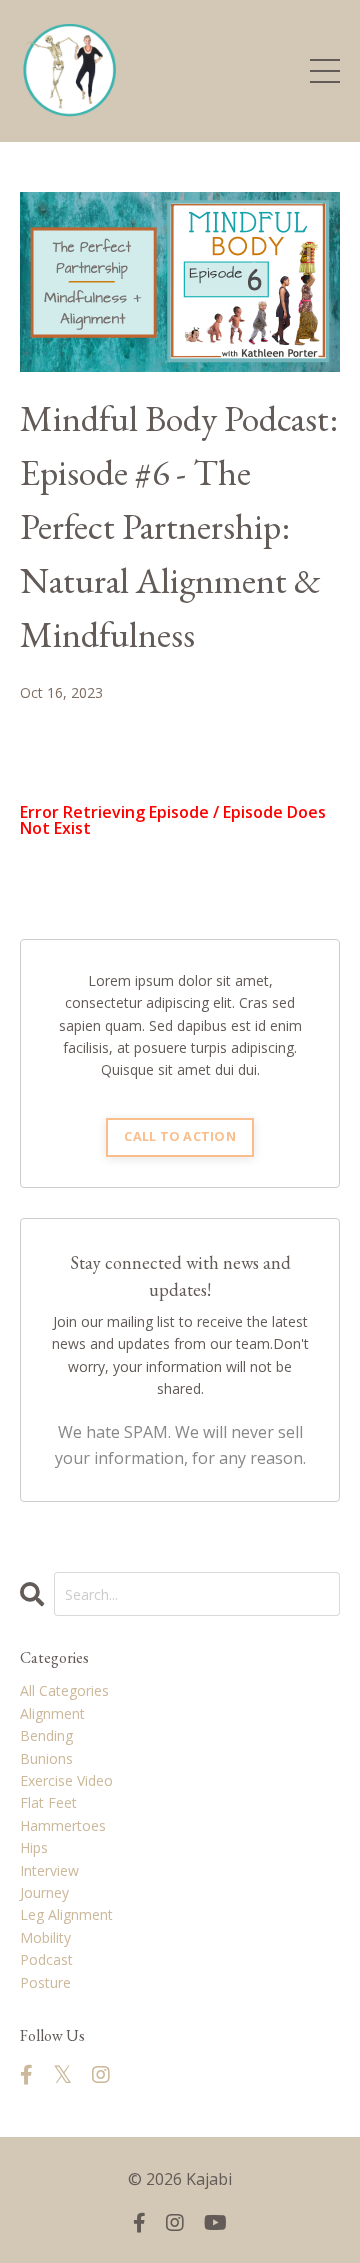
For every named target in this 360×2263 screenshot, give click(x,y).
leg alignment (66, 1914)
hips (34, 1847)
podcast (46, 1959)
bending (46, 1735)
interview (49, 1870)
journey (44, 1892)
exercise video (66, 1780)
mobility (45, 1937)
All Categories (64, 1690)
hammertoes (63, 1825)
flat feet (48, 1802)
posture (45, 1982)
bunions (46, 1758)
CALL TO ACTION (180, 1136)
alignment (52, 1713)
